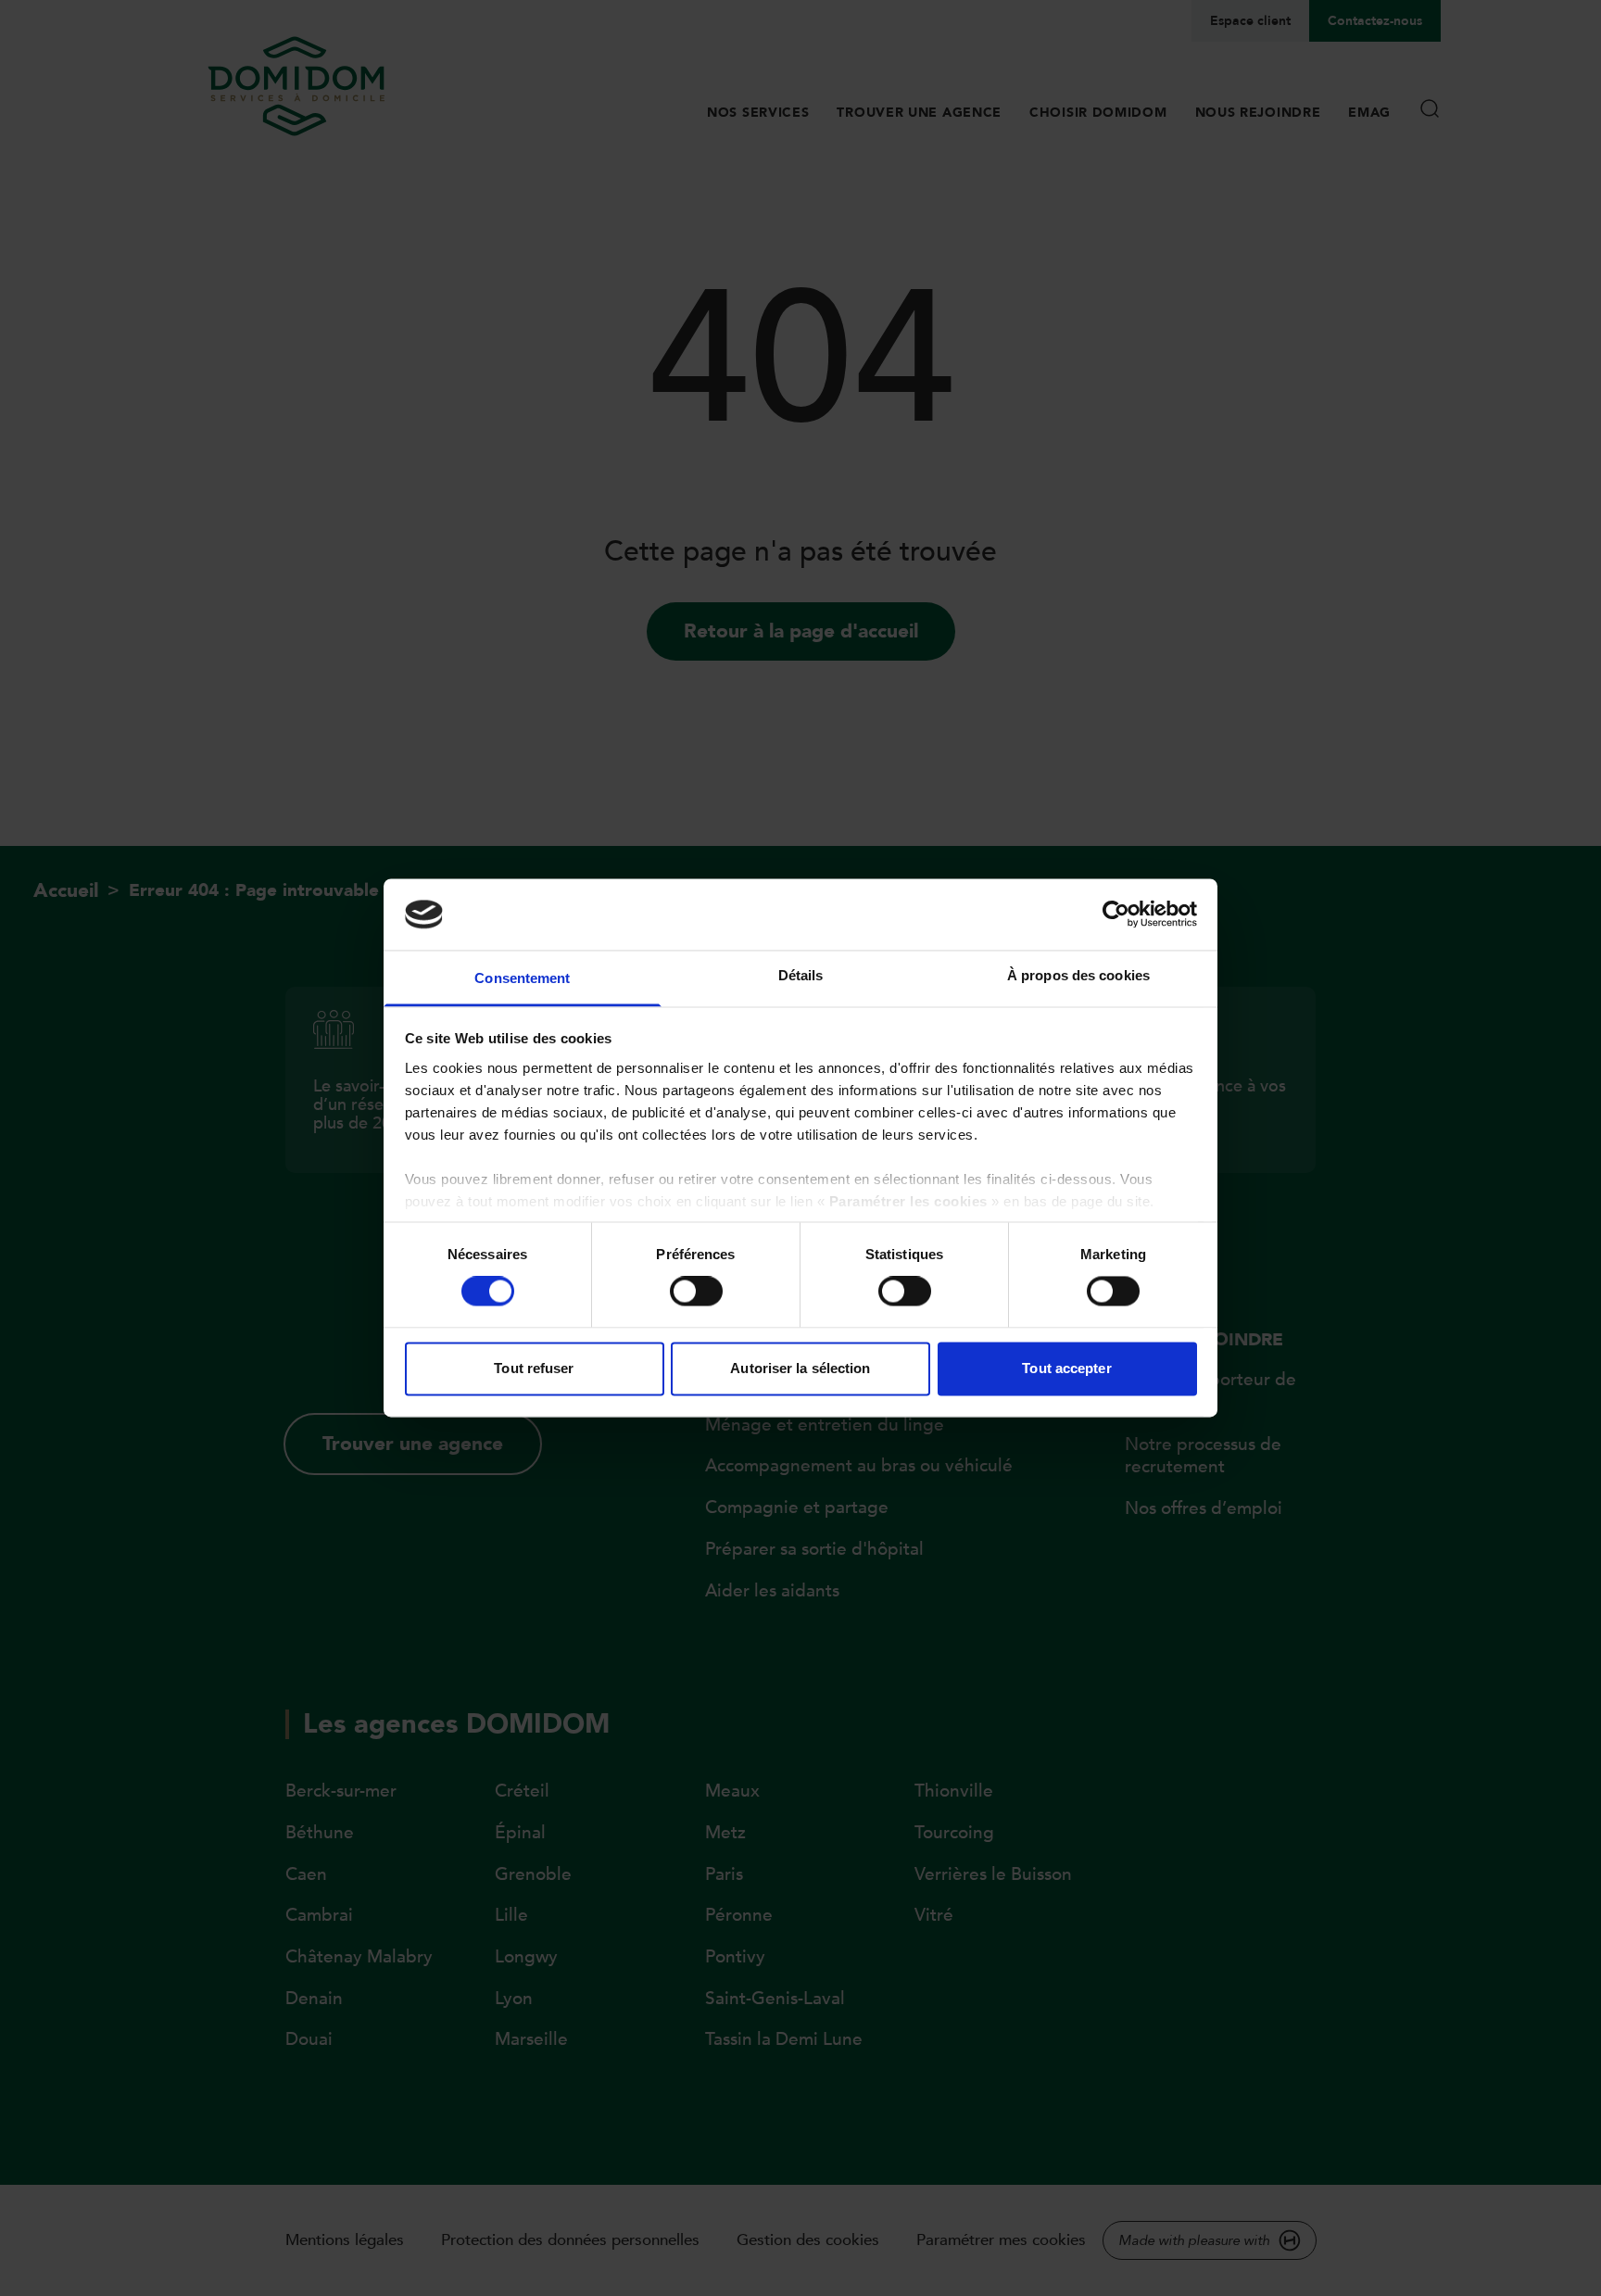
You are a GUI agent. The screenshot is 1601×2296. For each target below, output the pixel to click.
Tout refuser (534, 1368)
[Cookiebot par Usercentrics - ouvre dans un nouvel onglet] (1116, 915)
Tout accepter (1066, 1368)
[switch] (696, 1292)
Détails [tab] (801, 975)
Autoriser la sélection (800, 1368)
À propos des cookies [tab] (1078, 975)
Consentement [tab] (522, 978)
